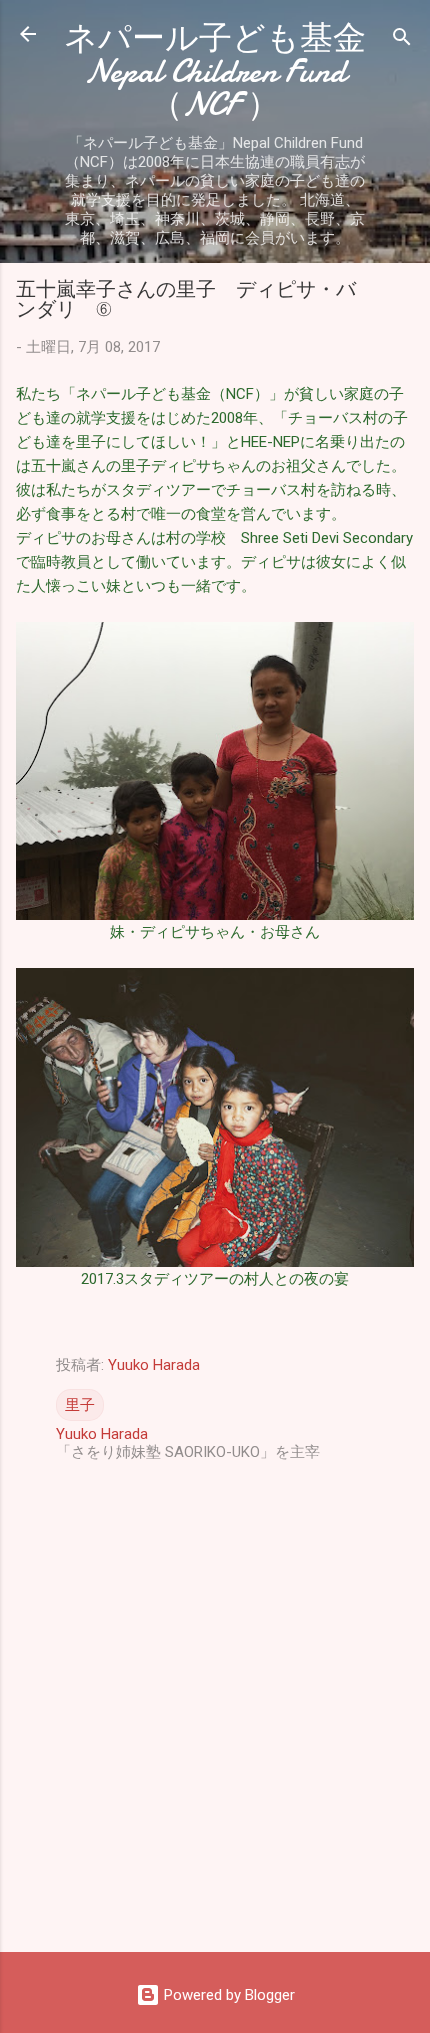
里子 (80, 1405)
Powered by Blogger (227, 1995)
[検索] (402, 40)
